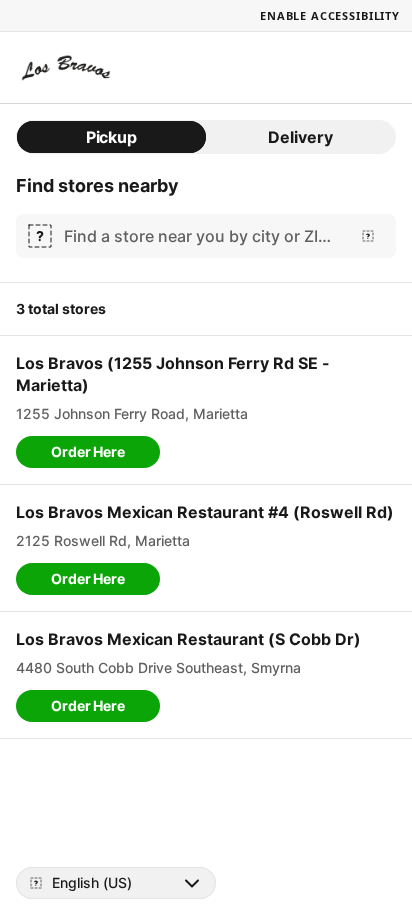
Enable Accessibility (330, 15)
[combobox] (202, 236)
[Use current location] (368, 236)
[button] (88, 452)
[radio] (111, 137)
